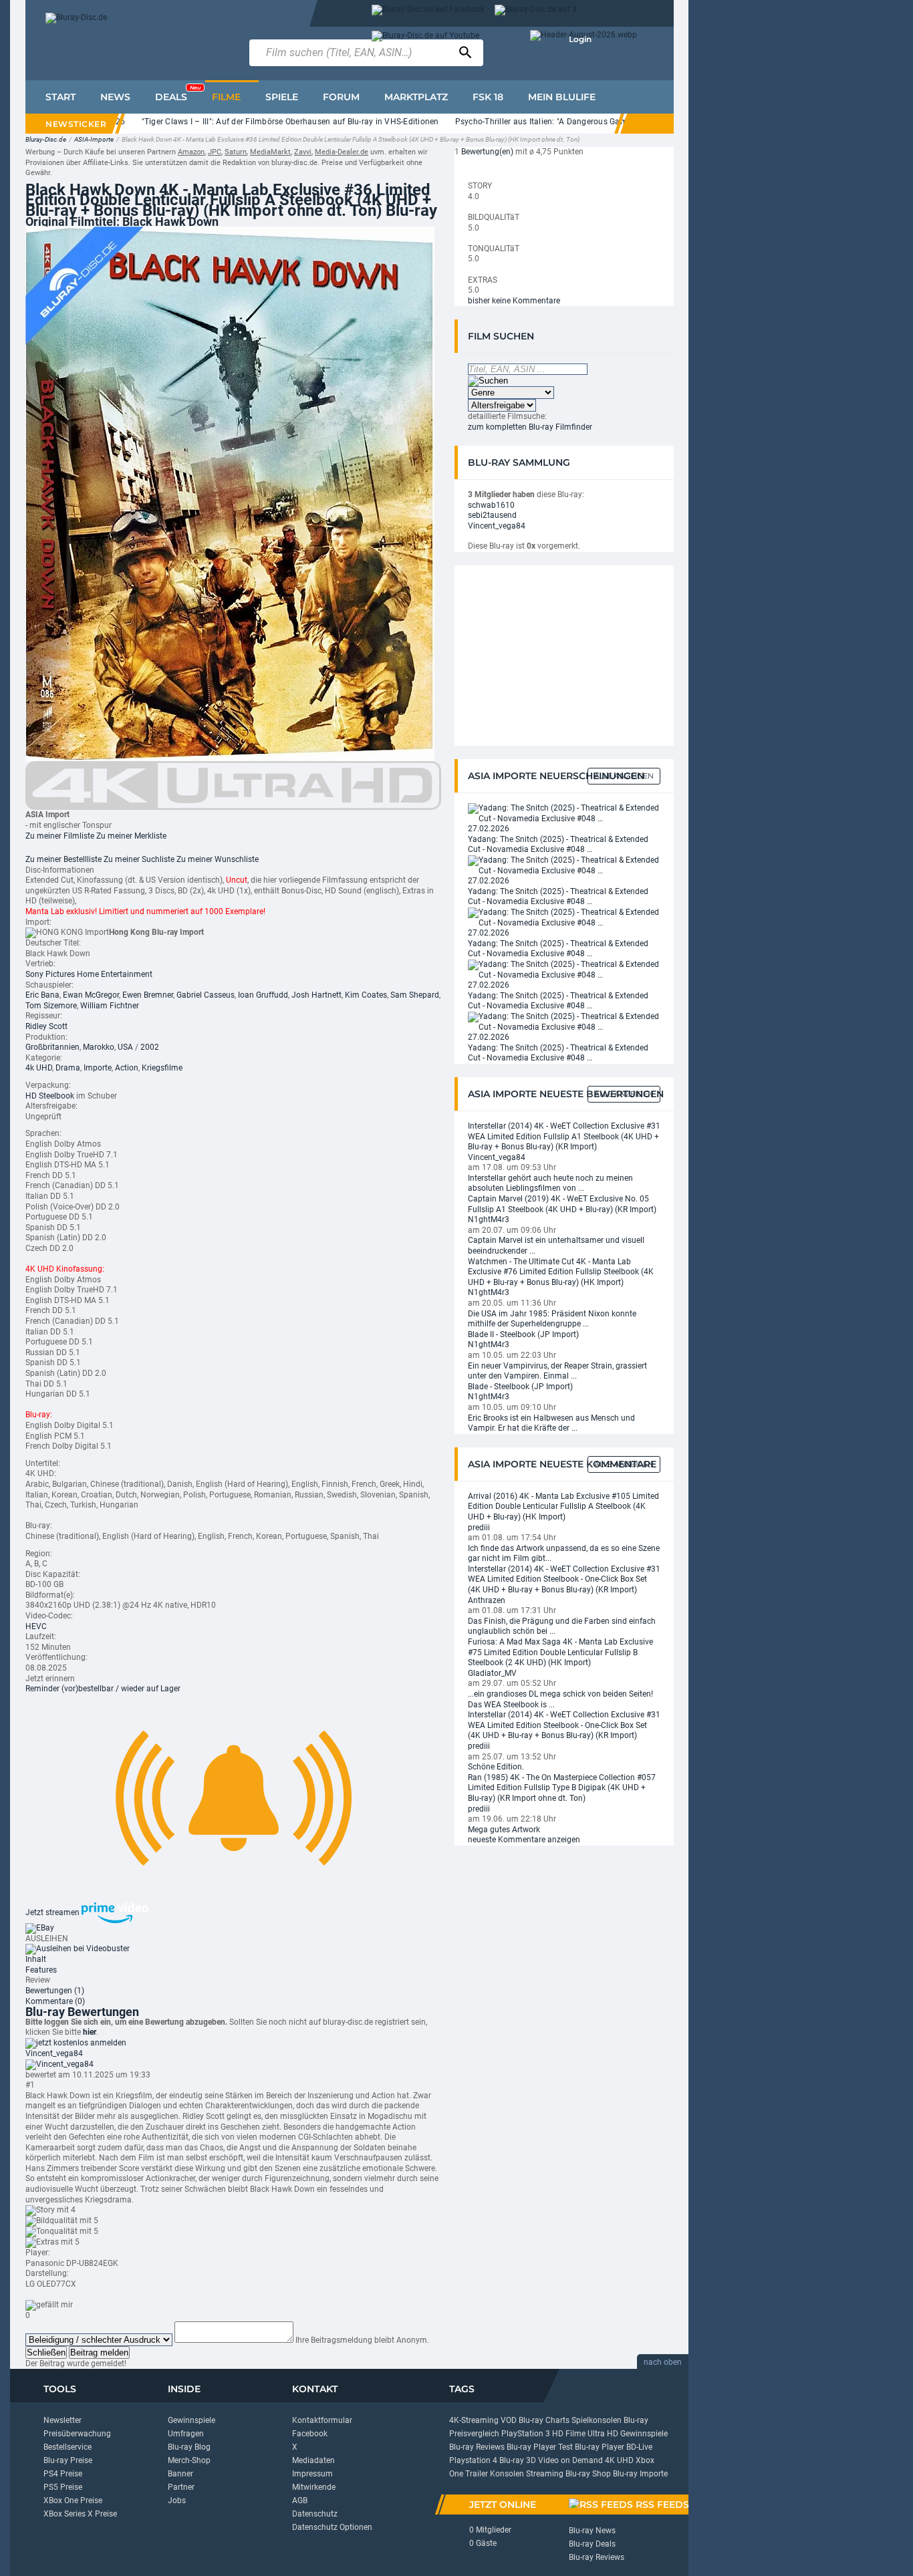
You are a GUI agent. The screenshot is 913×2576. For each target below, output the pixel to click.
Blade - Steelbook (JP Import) (520, 1387)
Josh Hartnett (316, 995)
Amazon (191, 152)
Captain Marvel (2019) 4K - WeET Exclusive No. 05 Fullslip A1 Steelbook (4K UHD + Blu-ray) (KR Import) (562, 1204)
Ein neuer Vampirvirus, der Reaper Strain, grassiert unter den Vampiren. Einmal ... (557, 1371)
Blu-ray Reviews (477, 2447)
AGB (300, 2500)
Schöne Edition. (496, 1767)
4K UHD (619, 2460)
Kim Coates (366, 995)
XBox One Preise (73, 2500)
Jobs (177, 2500)
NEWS (115, 97)
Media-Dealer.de (342, 152)
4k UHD (39, 1068)
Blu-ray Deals (592, 2544)
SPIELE (282, 97)
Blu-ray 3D (518, 2460)
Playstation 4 (473, 2460)
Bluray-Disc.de (46, 139)
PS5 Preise (63, 2487)
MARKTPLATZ (416, 97)
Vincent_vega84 (54, 2053)
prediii (479, 1528)
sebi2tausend (492, 515)
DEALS (178, 94)
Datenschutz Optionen (332, 2527)
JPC (215, 152)
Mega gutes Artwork (504, 1830)
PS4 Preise (63, 2474)
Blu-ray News (592, 2531)
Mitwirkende (314, 2487)
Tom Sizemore (51, 1006)
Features (41, 1970)
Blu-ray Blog (189, 2447)
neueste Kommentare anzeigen (524, 1840)
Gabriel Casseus (206, 995)
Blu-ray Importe (640, 2474)
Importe (98, 1068)
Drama (68, 1068)
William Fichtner (110, 1006)
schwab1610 (491, 505)
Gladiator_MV (492, 1673)
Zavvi (303, 152)
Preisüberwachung (77, 2434)
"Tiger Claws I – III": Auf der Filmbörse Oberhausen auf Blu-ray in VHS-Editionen (254, 122)
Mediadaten (313, 2460)
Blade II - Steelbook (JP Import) (523, 1334)
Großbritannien (52, 1047)
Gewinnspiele (191, 2420)
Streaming (545, 2474)
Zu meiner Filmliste (60, 836)
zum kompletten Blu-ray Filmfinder (530, 427)
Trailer (477, 2474)
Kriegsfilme (162, 1068)
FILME (226, 97)
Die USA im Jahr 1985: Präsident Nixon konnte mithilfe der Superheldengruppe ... (552, 1319)
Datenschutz (315, 2514)
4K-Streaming (474, 2420)
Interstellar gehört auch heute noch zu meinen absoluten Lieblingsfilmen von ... (550, 1183)
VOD (509, 2420)
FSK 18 (488, 97)
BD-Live (639, 2447)
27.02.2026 (489, 829)
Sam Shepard (415, 995)
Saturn (236, 152)
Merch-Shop (189, 2460)
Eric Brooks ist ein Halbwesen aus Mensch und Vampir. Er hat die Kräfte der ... (551, 1423)
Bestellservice (68, 2447)
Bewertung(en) (487, 152)
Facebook (310, 2434)
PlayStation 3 (526, 2434)
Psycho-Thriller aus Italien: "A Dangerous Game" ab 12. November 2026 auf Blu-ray (574, 122)
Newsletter (62, 2420)
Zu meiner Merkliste (131, 836)
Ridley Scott (46, 1026)
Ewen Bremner (148, 995)
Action (127, 1068)
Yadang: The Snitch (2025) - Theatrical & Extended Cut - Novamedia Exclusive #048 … (558, 845)
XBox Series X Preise (80, 2514)
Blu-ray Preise (68, 2460)
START (60, 97)
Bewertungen (55, 1991)
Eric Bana (42, 995)
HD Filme (569, 2434)
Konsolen (507, 2474)
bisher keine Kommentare (514, 301)
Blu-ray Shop (588, 2474)
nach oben (663, 2362)
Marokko (99, 1047)
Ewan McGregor (91, 995)
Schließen (46, 2352)
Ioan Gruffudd (263, 995)
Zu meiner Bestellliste (63, 859)
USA (125, 1047)
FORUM (341, 97)
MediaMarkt (270, 152)
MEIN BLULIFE (562, 97)
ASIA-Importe (94, 139)
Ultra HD (603, 2434)
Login (580, 39)
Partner (181, 2487)
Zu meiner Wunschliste (218, 859)
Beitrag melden (99, 2352)
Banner (180, 2474)
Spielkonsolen (597, 2420)
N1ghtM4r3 (489, 1220)
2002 (150, 1047)
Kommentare (55, 2001)
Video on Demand (570, 2460)
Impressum (312, 2474)
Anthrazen (487, 1600)
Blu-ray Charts (544, 2420)
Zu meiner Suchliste (139, 859)
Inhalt (36, 1959)
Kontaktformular (322, 2420)
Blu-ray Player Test (540, 2447)
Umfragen (186, 2434)
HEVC (36, 1626)
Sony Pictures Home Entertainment (89, 974)
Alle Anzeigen (624, 776)
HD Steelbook (50, 1096)
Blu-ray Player (600, 2447)
